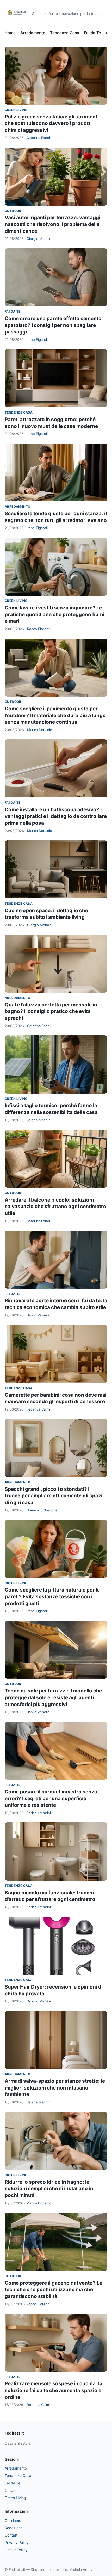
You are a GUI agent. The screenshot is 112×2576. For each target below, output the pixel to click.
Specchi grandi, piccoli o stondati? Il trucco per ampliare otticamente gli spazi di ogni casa (54, 1496)
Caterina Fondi (38, 138)
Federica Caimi (38, 1409)
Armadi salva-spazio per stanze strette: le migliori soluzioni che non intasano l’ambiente (55, 2088)
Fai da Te (92, 33)
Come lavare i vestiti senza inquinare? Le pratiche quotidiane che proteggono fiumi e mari (54, 614)
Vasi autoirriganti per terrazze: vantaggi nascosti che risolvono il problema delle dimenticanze (52, 224)
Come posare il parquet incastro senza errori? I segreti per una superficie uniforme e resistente (51, 1798)
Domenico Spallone (42, 1510)
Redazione (14, 2528)
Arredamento (33, 33)
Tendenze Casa (65, 33)
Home (10, 33)
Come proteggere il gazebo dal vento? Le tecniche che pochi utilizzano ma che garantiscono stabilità (54, 2290)
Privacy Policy (17, 2542)
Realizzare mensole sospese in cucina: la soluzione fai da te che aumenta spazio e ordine (54, 2390)
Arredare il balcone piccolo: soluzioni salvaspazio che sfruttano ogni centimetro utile (55, 1207)
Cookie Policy (16, 2550)
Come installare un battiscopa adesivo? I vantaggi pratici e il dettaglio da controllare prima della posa (56, 816)
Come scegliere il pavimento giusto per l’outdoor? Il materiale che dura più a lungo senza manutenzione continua (55, 715)
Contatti (11, 2535)
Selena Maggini (39, 1120)
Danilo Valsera (38, 1315)
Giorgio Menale (39, 239)
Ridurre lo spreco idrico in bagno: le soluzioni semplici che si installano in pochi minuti (49, 2189)
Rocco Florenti (39, 629)
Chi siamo (13, 2520)
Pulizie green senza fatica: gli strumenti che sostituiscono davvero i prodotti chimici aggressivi (52, 123)
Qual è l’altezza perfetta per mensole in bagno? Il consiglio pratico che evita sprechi (51, 1011)
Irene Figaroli (37, 339)
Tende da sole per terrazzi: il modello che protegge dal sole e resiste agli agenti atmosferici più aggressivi (53, 1697)
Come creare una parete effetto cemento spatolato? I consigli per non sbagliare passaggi (53, 325)
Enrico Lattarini (39, 1813)
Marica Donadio (40, 730)
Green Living (16, 110)
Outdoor (13, 211)
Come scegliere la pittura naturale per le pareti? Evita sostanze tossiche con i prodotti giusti (52, 1596)
